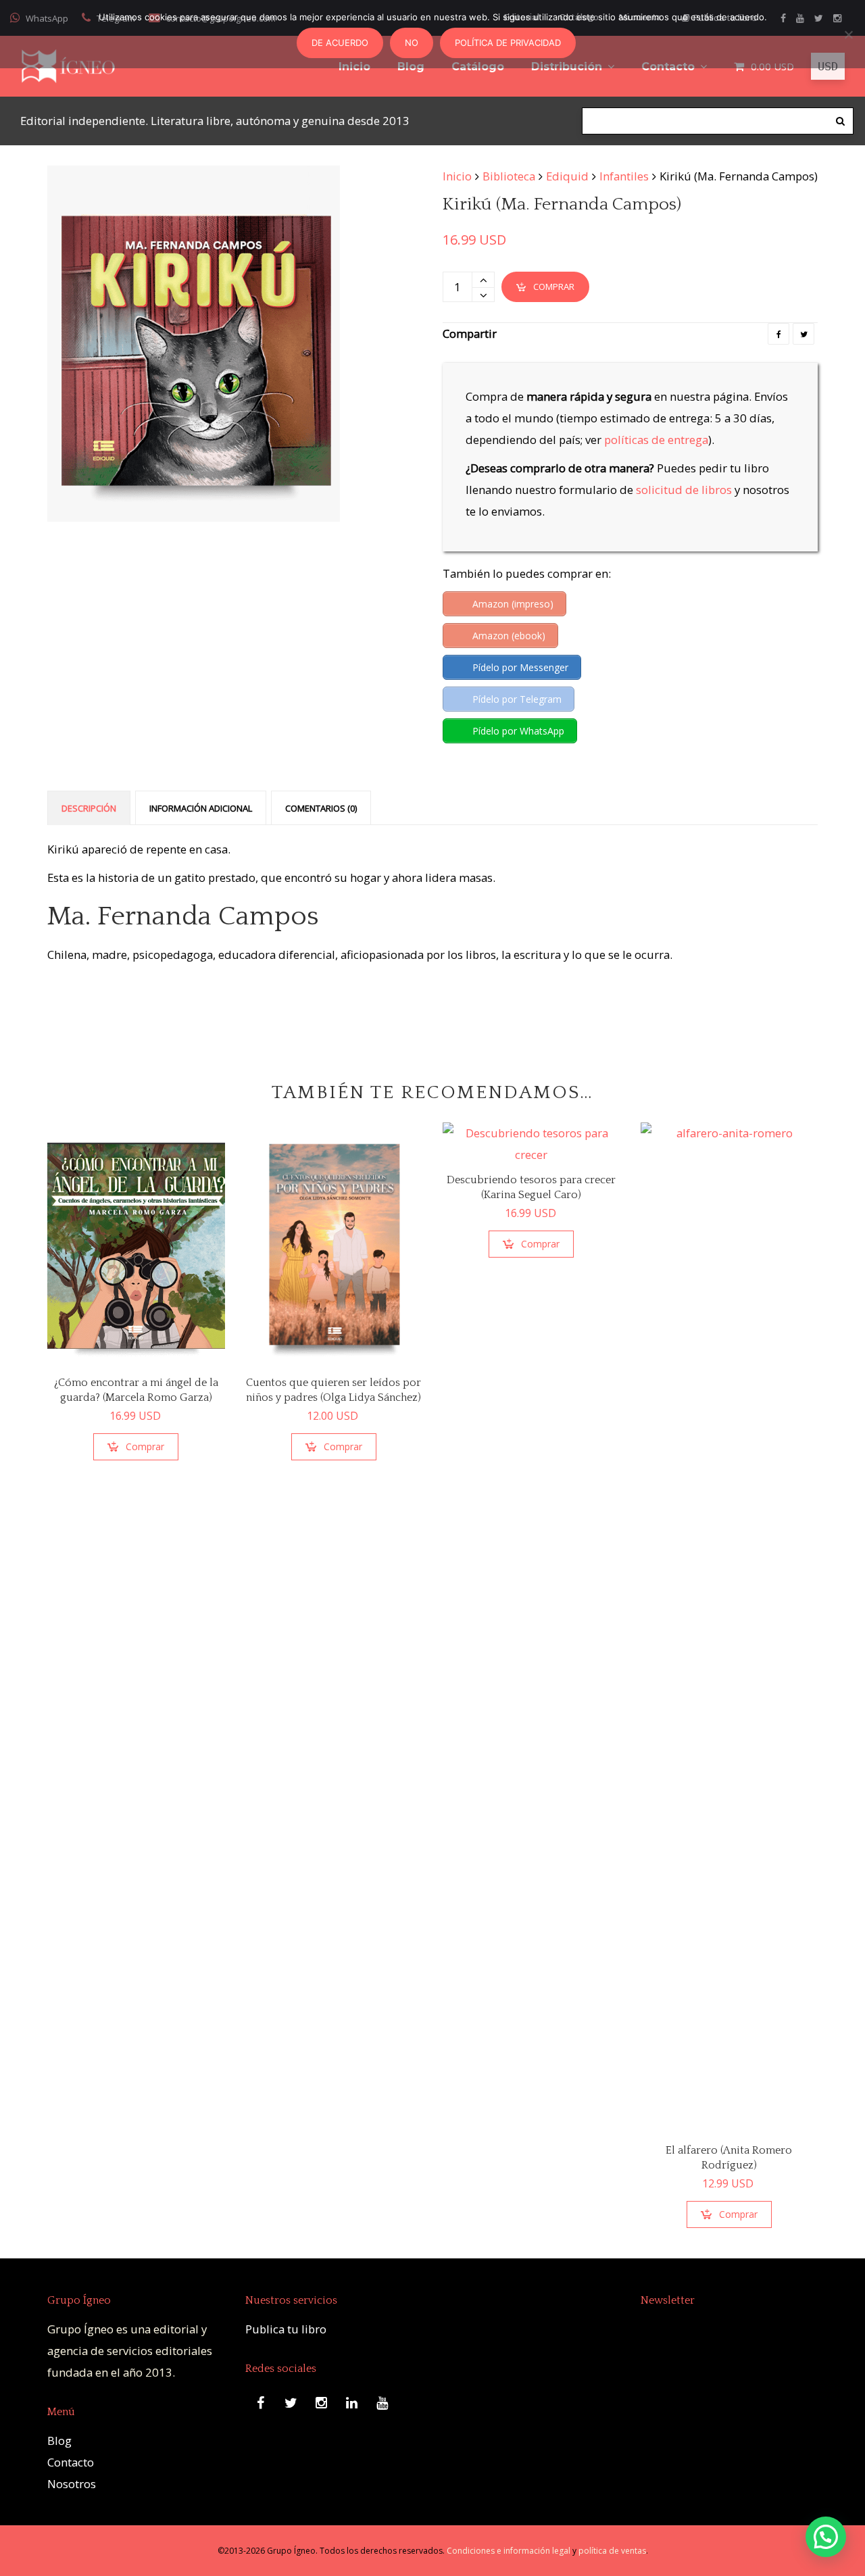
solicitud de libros (684, 490)
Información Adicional (201, 808)
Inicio (457, 176)
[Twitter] (804, 334)
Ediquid (567, 176)
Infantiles (624, 176)
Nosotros (72, 2484)
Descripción (89, 808)
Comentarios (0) (321, 808)
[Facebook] (778, 334)
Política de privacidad (508, 43)
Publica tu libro (286, 2329)
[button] (826, 2537)
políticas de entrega (656, 440)
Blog (59, 2441)
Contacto (71, 2462)
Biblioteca (509, 176)
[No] (848, 34)
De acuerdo (340, 43)
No (412, 43)
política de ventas (612, 2551)
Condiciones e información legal (509, 2551)
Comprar (554, 287)
